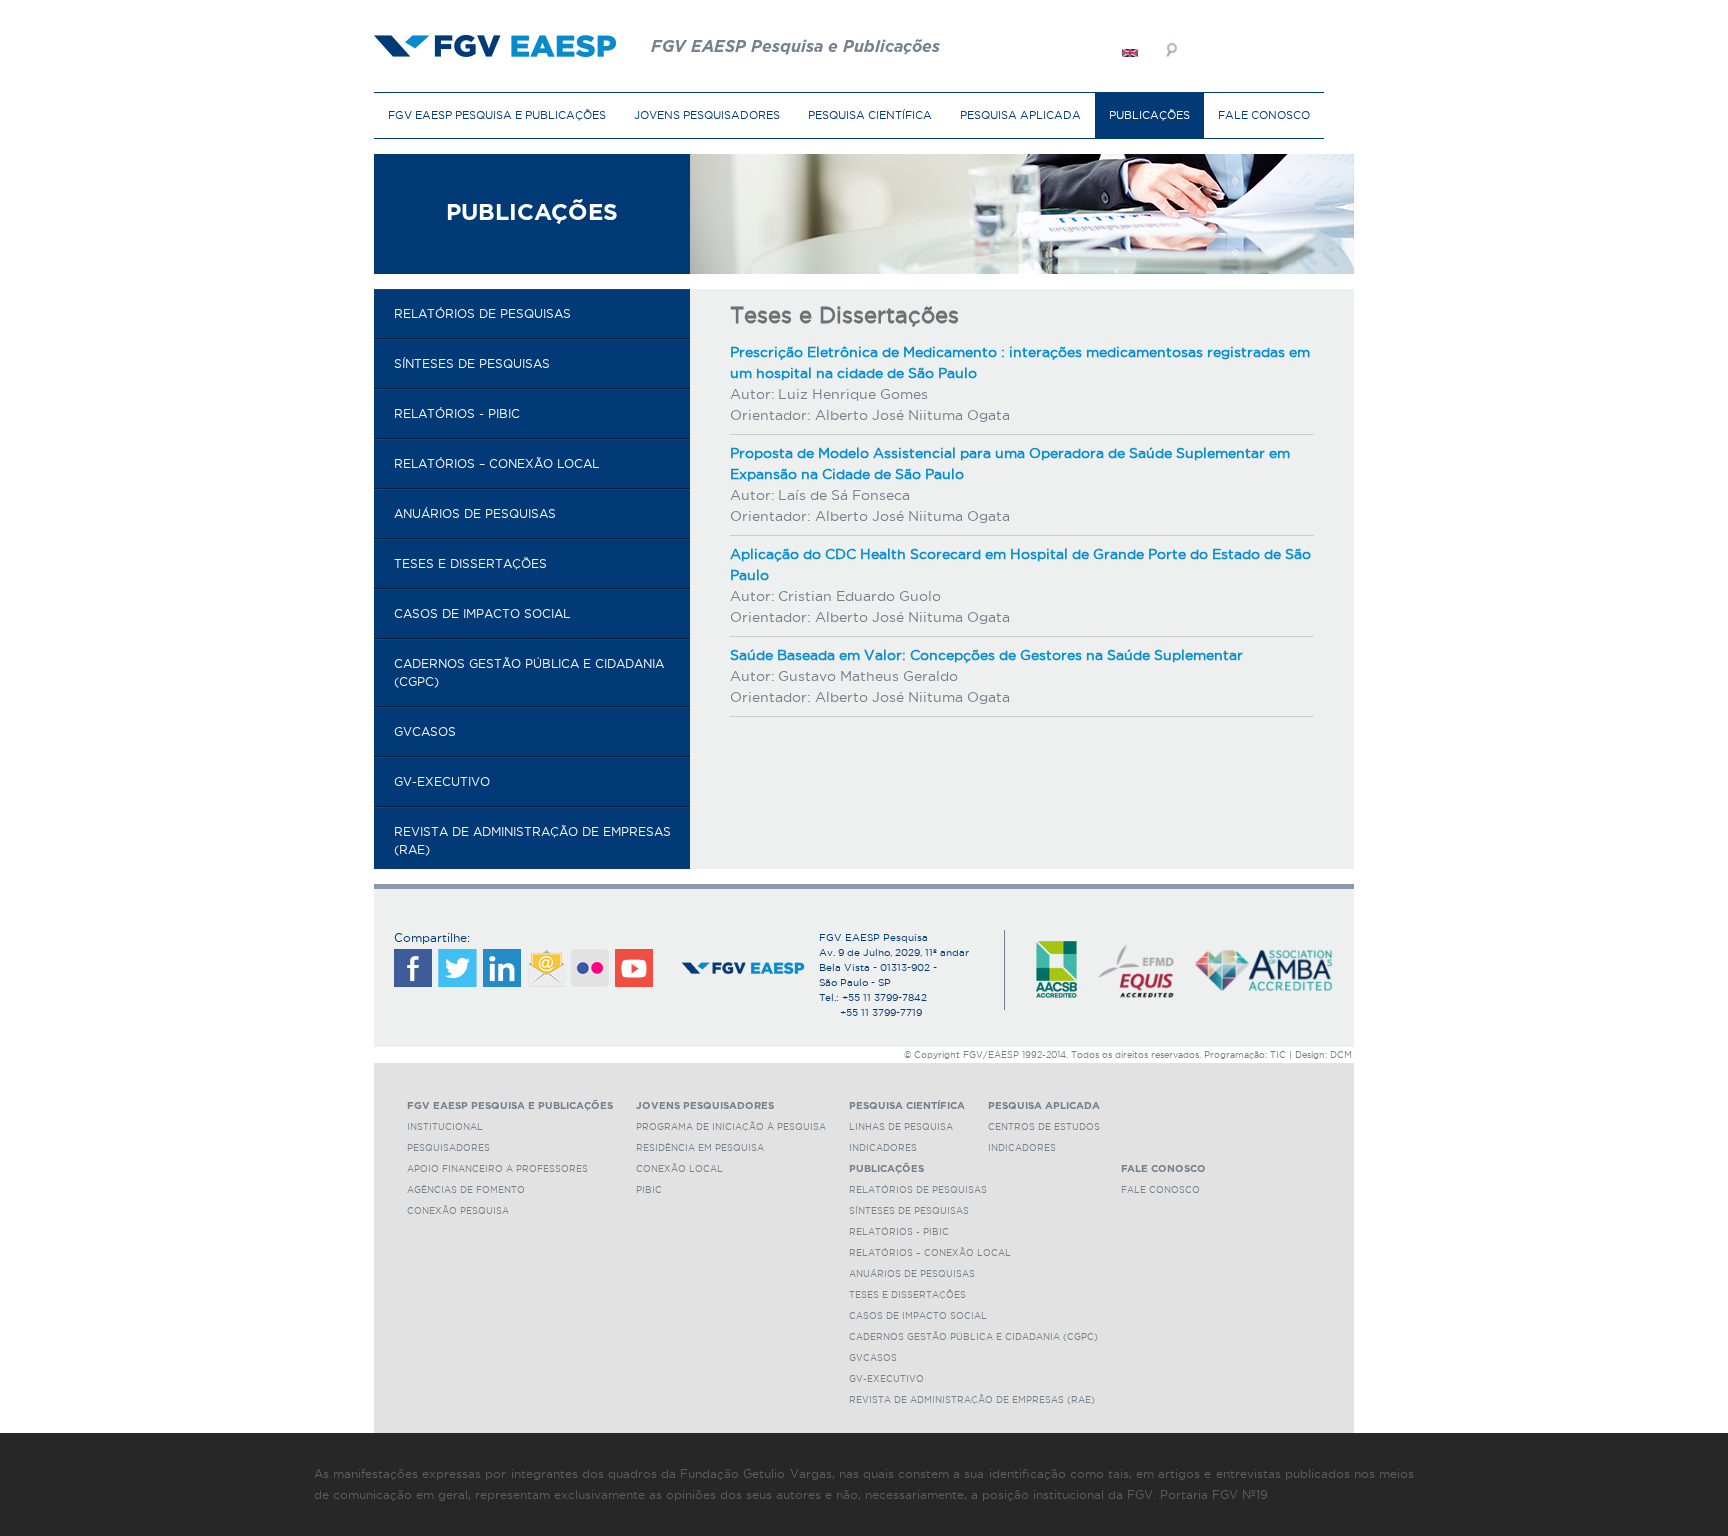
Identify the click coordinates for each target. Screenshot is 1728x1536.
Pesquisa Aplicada (1020, 115)
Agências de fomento (466, 1190)
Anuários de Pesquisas (475, 513)
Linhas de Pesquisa (901, 1127)
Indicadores (883, 1148)
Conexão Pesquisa (458, 1211)
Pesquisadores (448, 1148)
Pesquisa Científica (870, 115)
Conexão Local (679, 1169)
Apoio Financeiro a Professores (497, 1169)
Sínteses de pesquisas (472, 363)
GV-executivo (442, 781)
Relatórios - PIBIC (457, 413)
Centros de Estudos (1044, 1127)
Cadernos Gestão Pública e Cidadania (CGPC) (529, 672)
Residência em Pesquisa (700, 1148)
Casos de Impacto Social (482, 613)
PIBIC (649, 1190)
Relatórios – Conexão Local (496, 463)
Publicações (1149, 115)
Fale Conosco (1264, 115)
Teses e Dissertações (470, 563)
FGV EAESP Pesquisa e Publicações (497, 115)
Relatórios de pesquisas (482, 313)
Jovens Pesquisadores (707, 115)
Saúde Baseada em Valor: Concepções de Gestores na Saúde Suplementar (986, 655)
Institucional (445, 1127)
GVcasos (425, 731)
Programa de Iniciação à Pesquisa (731, 1127)
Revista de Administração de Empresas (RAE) (532, 840)
